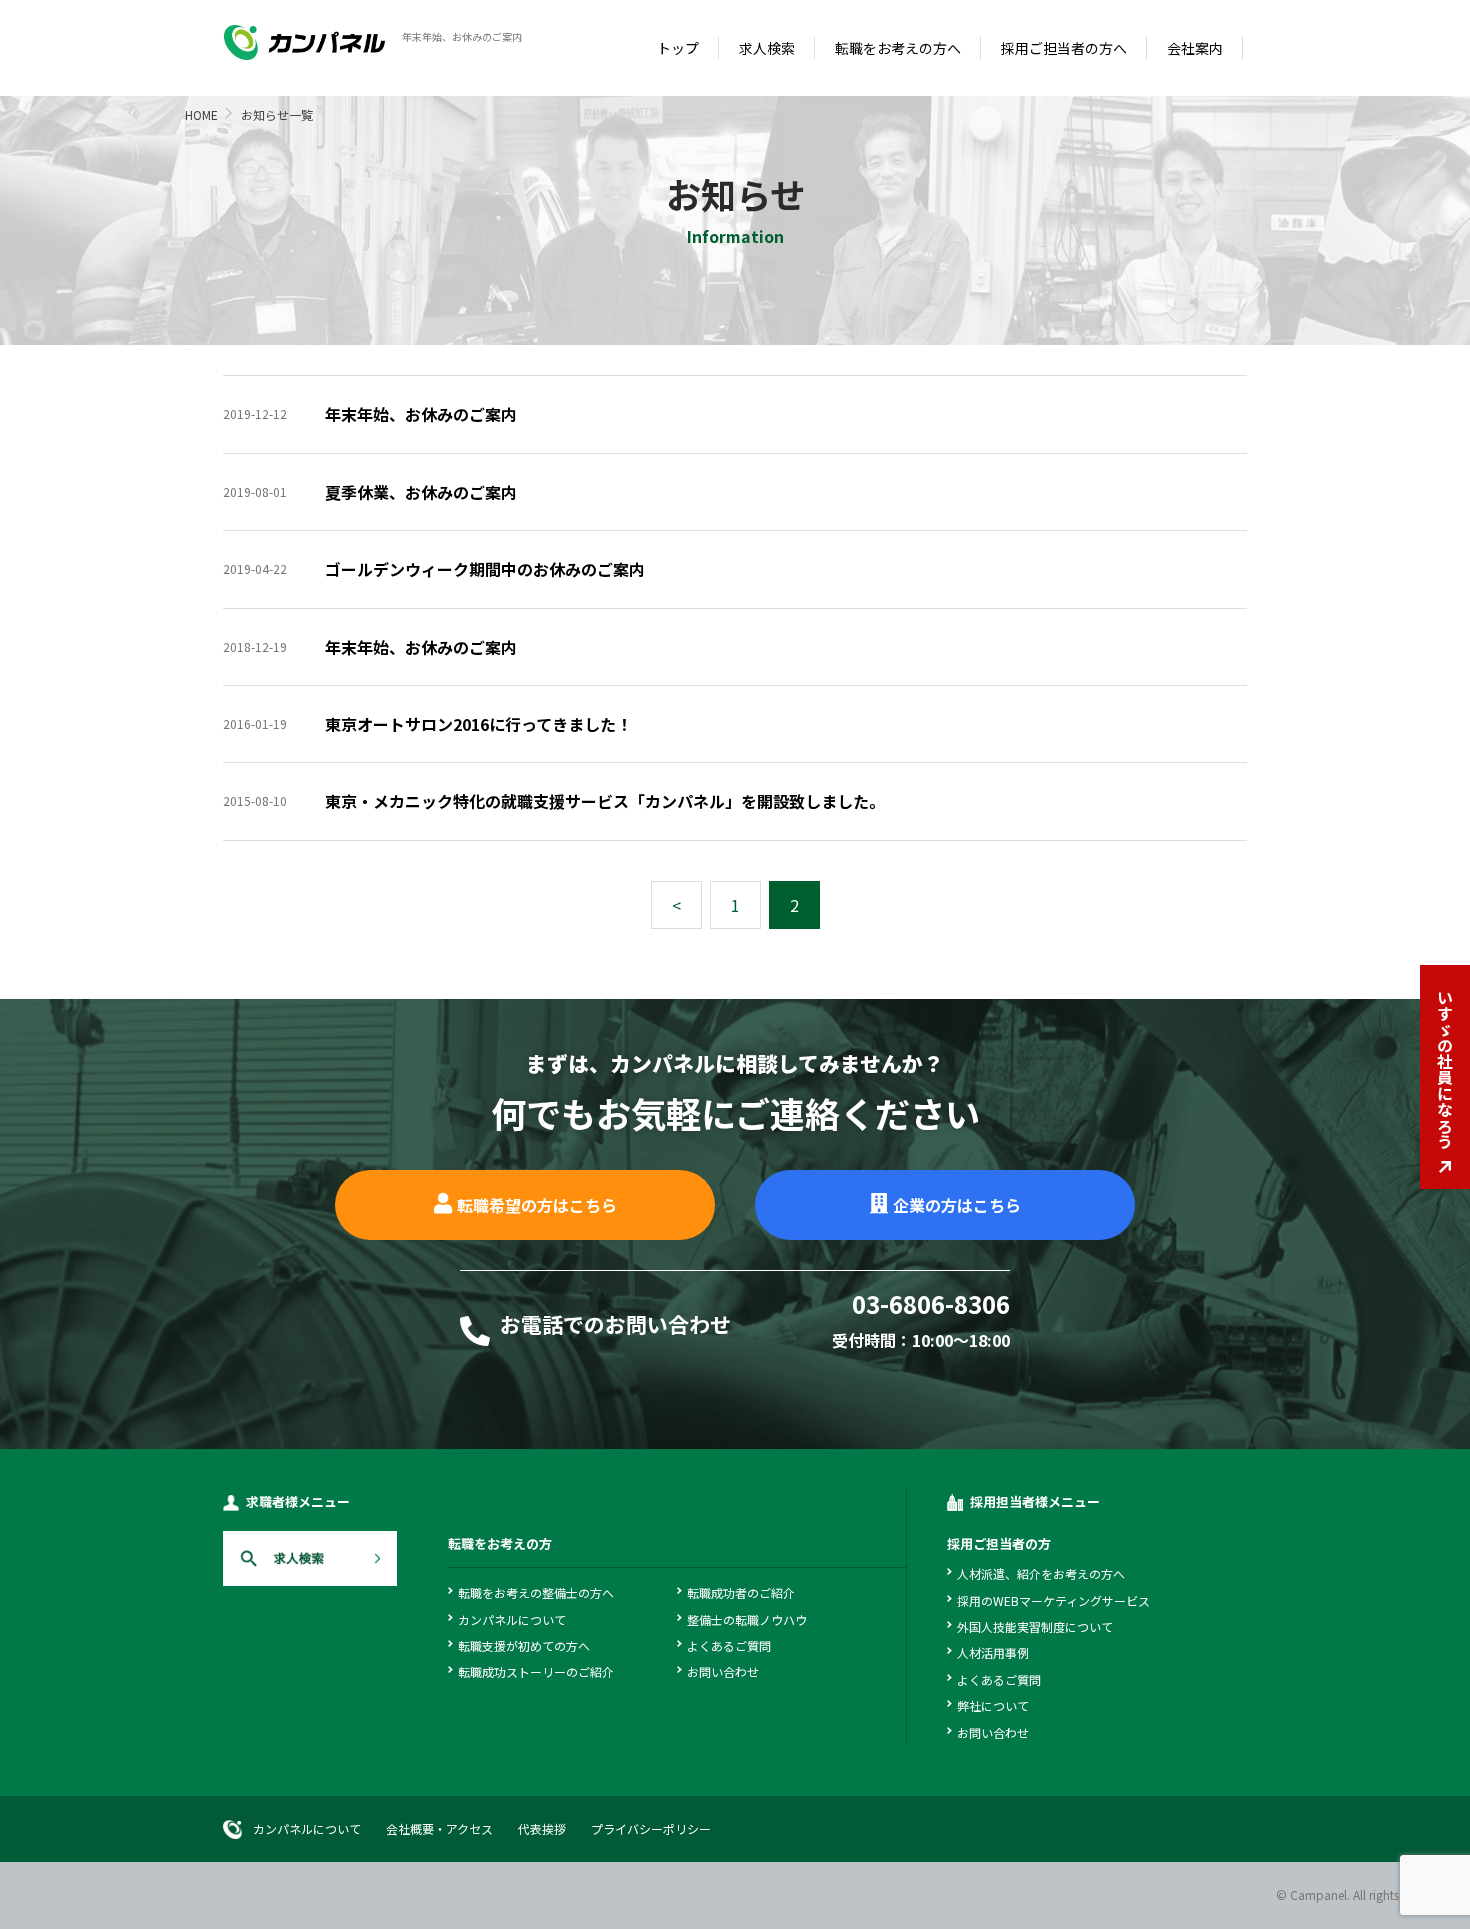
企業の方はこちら (957, 1205)
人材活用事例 (993, 1652)
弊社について (993, 1705)
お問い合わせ (723, 1671)
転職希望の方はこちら (537, 1205)
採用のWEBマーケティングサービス (1053, 1600)
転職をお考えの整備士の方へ (536, 1592)
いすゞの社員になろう (1445, 1069)
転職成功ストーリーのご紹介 (536, 1671)
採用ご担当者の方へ (1064, 48)
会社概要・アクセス (439, 1828)
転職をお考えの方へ (898, 48)
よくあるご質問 (729, 1645)
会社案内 (1195, 48)
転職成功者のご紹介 (741, 1592)
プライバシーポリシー (651, 1828)
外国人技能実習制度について (1035, 1626)
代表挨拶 (542, 1828)
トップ (678, 48)
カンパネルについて (512, 1619)
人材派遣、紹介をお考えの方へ (1041, 1573)
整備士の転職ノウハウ (747, 1619)
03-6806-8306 (931, 1306)
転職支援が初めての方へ (524, 1645)
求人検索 (767, 48)
